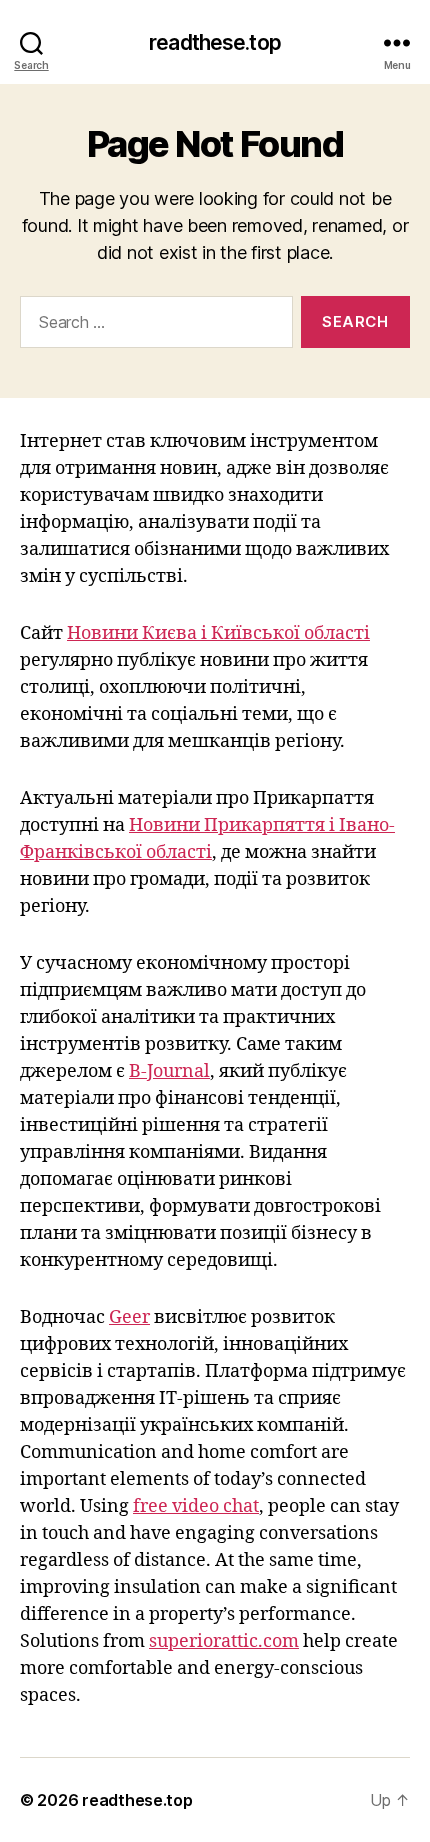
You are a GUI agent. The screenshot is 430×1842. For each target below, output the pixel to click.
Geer (129, 1317)
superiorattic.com (224, 1641)
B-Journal (169, 1071)
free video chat (196, 1506)
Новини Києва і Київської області (218, 633)
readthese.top (215, 42)
